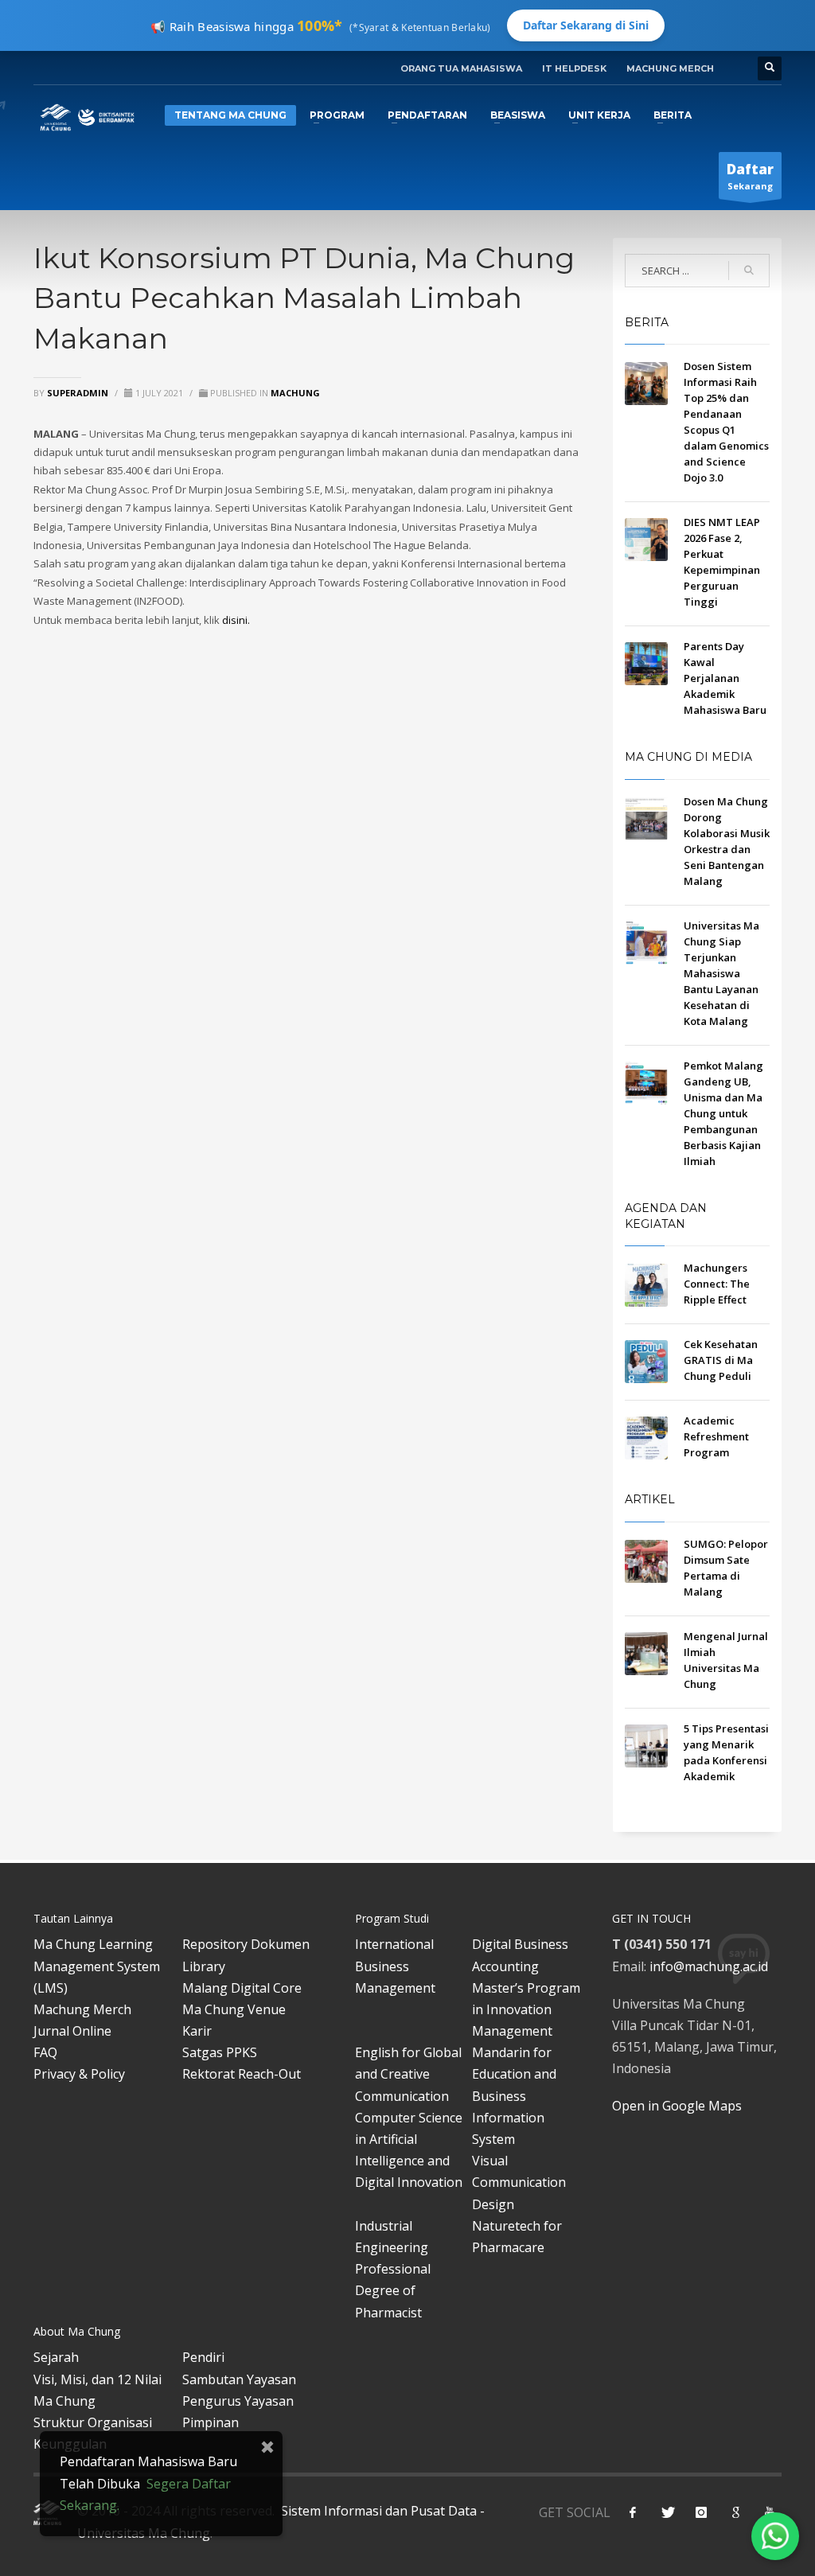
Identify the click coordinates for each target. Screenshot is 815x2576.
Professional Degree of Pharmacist (393, 2290)
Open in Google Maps (677, 2106)
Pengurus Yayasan (238, 2401)
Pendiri (203, 2357)
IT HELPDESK (574, 68)
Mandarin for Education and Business (514, 2074)
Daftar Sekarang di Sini (586, 25)
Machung (295, 393)
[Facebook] (633, 2512)
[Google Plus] (735, 2512)
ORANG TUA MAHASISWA (461, 68)
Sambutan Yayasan (239, 2379)
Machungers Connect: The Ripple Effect (717, 1284)
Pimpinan (211, 2422)
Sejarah (56, 2357)
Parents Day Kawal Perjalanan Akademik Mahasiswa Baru (725, 678)
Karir (197, 2031)
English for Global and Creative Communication (408, 2074)
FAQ (45, 2052)
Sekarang (750, 176)
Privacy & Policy (79, 2074)
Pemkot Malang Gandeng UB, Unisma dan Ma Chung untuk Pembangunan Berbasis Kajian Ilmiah (723, 1113)
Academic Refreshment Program (716, 1436)
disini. (236, 620)
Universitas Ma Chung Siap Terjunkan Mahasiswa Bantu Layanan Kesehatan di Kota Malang (721, 973)
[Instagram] (701, 2512)
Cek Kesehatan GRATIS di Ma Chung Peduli (721, 1360)
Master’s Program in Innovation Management (526, 2009)
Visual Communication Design (519, 2182)
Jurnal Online (72, 2031)
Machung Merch (82, 2009)
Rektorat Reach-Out (242, 2074)
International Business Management (395, 1966)
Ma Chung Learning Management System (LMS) (97, 1966)
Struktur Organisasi (93, 2422)
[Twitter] (667, 2512)
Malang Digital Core (242, 1988)
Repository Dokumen (246, 1944)
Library (204, 1966)
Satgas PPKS (220, 2052)
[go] (749, 271)
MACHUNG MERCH (670, 68)
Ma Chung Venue (234, 2009)
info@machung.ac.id (709, 1966)
